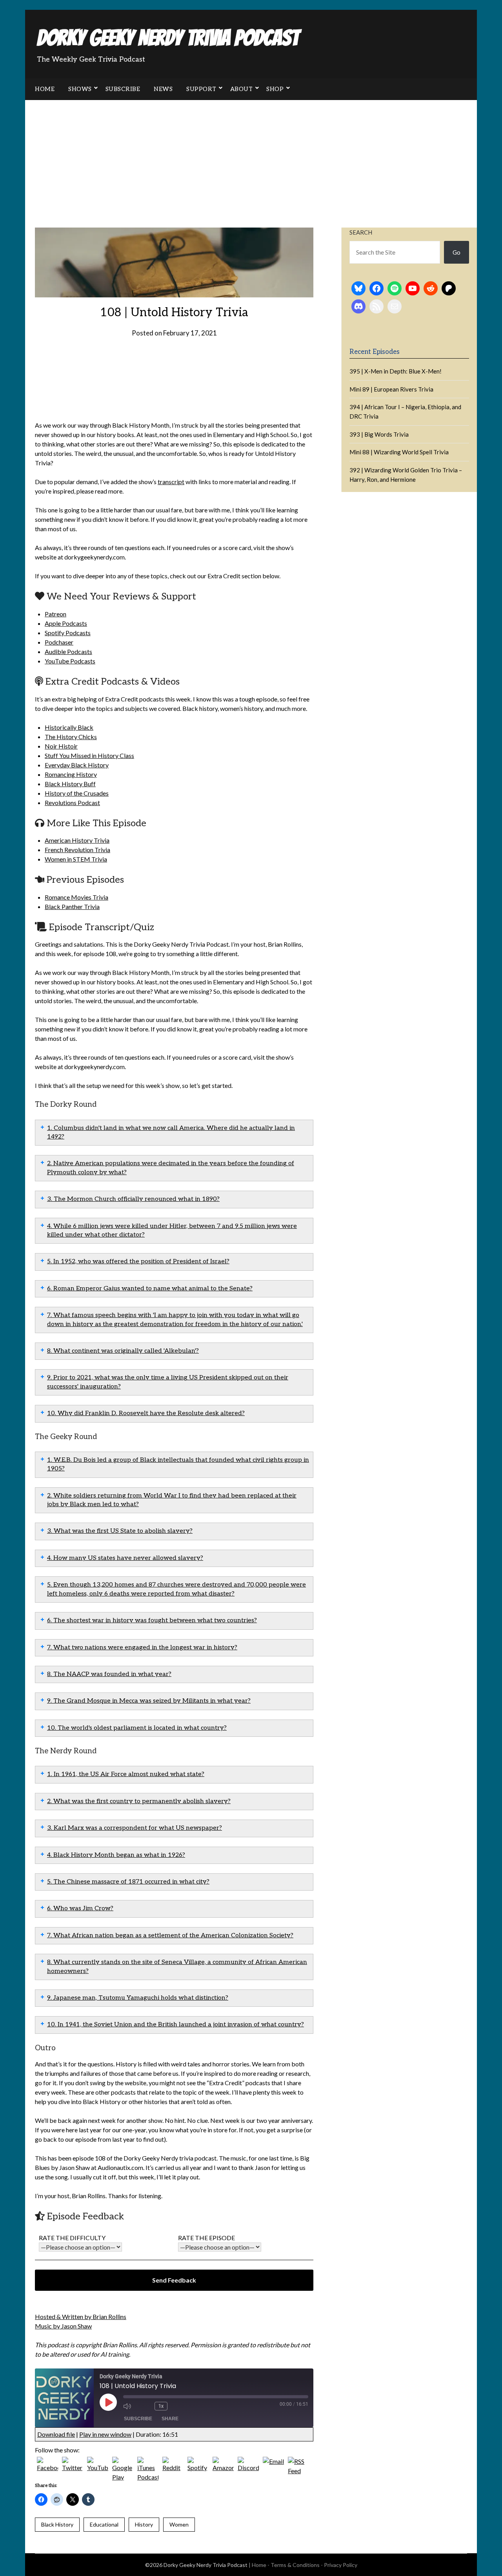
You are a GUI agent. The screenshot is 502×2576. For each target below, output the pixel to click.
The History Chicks (71, 737)
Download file (56, 2434)
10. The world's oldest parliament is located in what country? (137, 1728)
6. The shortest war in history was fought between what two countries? (152, 1620)
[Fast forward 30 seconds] (179, 2406)
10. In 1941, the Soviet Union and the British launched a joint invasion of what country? (176, 2025)
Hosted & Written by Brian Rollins (81, 2316)
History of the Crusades (77, 793)
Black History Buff (70, 784)
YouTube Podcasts (70, 661)
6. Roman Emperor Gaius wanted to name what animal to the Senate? (150, 1289)
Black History (57, 2524)
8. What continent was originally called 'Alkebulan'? (123, 1351)
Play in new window (105, 2434)
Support (201, 89)
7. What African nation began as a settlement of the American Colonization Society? (170, 1936)
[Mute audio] (131, 2406)
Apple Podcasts (66, 623)
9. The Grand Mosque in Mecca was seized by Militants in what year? (149, 1701)
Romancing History (71, 774)
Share (170, 2419)
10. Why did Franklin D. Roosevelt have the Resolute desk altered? (146, 1413)
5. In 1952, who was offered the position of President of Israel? (138, 1262)
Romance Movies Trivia (76, 897)
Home (45, 89)
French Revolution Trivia (77, 850)
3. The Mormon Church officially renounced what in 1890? (133, 1199)
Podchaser (59, 642)
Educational (104, 2524)
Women (179, 2524)
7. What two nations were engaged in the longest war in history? (142, 1648)
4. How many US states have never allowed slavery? (125, 1558)
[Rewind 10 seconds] (147, 2406)
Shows (80, 89)
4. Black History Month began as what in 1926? (116, 1855)
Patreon (55, 614)
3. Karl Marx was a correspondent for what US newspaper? (135, 1828)
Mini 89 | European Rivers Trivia (391, 389)
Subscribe (123, 89)
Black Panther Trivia (72, 906)
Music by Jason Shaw (63, 2326)
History (144, 2524)
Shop (275, 89)
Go (457, 252)
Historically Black (69, 727)
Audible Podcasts (68, 651)
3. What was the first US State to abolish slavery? (120, 1531)
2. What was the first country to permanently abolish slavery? (139, 1801)
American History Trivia (77, 840)
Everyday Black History (77, 765)
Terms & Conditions (295, 2565)
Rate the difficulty (72, 2238)
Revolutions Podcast (72, 802)
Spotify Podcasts (68, 633)
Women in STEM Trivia (76, 859)
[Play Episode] (108, 2402)
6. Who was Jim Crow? (80, 1908)
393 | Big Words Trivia (379, 434)
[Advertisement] (251, 159)
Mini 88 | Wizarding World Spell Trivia (399, 452)
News (163, 89)
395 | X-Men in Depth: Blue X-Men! (396, 371)
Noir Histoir (61, 746)
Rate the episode (206, 2238)
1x (161, 2406)
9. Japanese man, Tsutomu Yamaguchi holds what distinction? (138, 1998)
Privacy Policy (341, 2565)
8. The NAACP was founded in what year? (109, 1674)
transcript (171, 482)
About (242, 89)
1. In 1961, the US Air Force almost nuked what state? (126, 1774)
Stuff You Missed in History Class (89, 755)
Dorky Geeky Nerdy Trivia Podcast (168, 38)
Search (361, 232)
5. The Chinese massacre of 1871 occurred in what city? (128, 1882)
